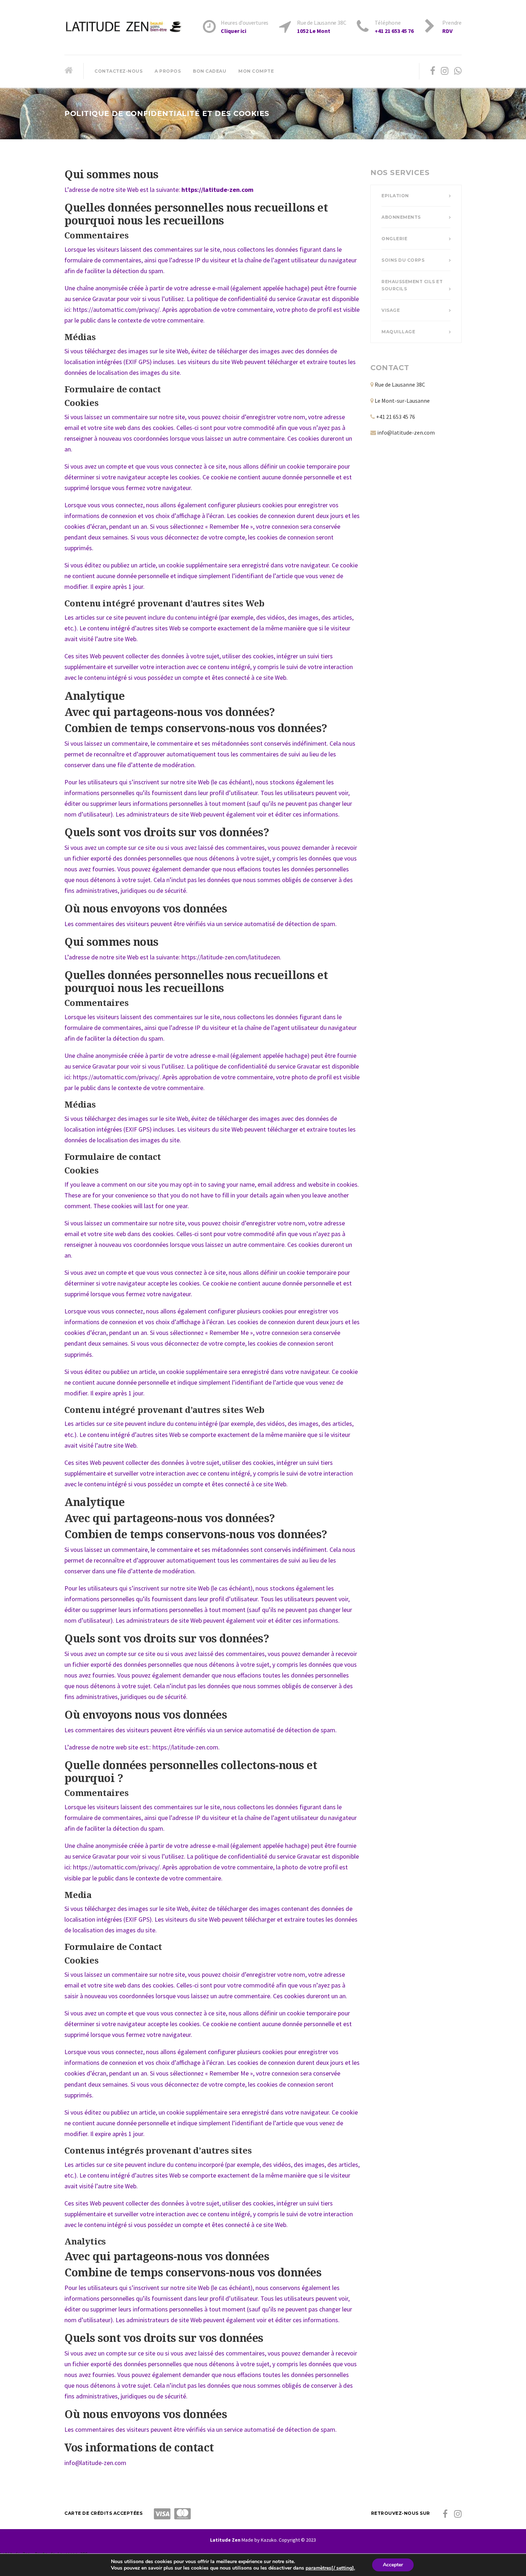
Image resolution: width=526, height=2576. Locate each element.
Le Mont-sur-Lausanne (402, 401)
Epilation (395, 196)
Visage (391, 310)
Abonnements (401, 217)
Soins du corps (403, 260)
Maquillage (398, 332)
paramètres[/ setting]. (330, 2568)
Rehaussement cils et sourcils (412, 285)
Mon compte (256, 71)
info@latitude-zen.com (406, 432)
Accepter (393, 2565)
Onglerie (394, 239)
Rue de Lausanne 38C (400, 384)
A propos (168, 71)
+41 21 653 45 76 (396, 417)
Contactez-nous (118, 71)
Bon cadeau (210, 71)
